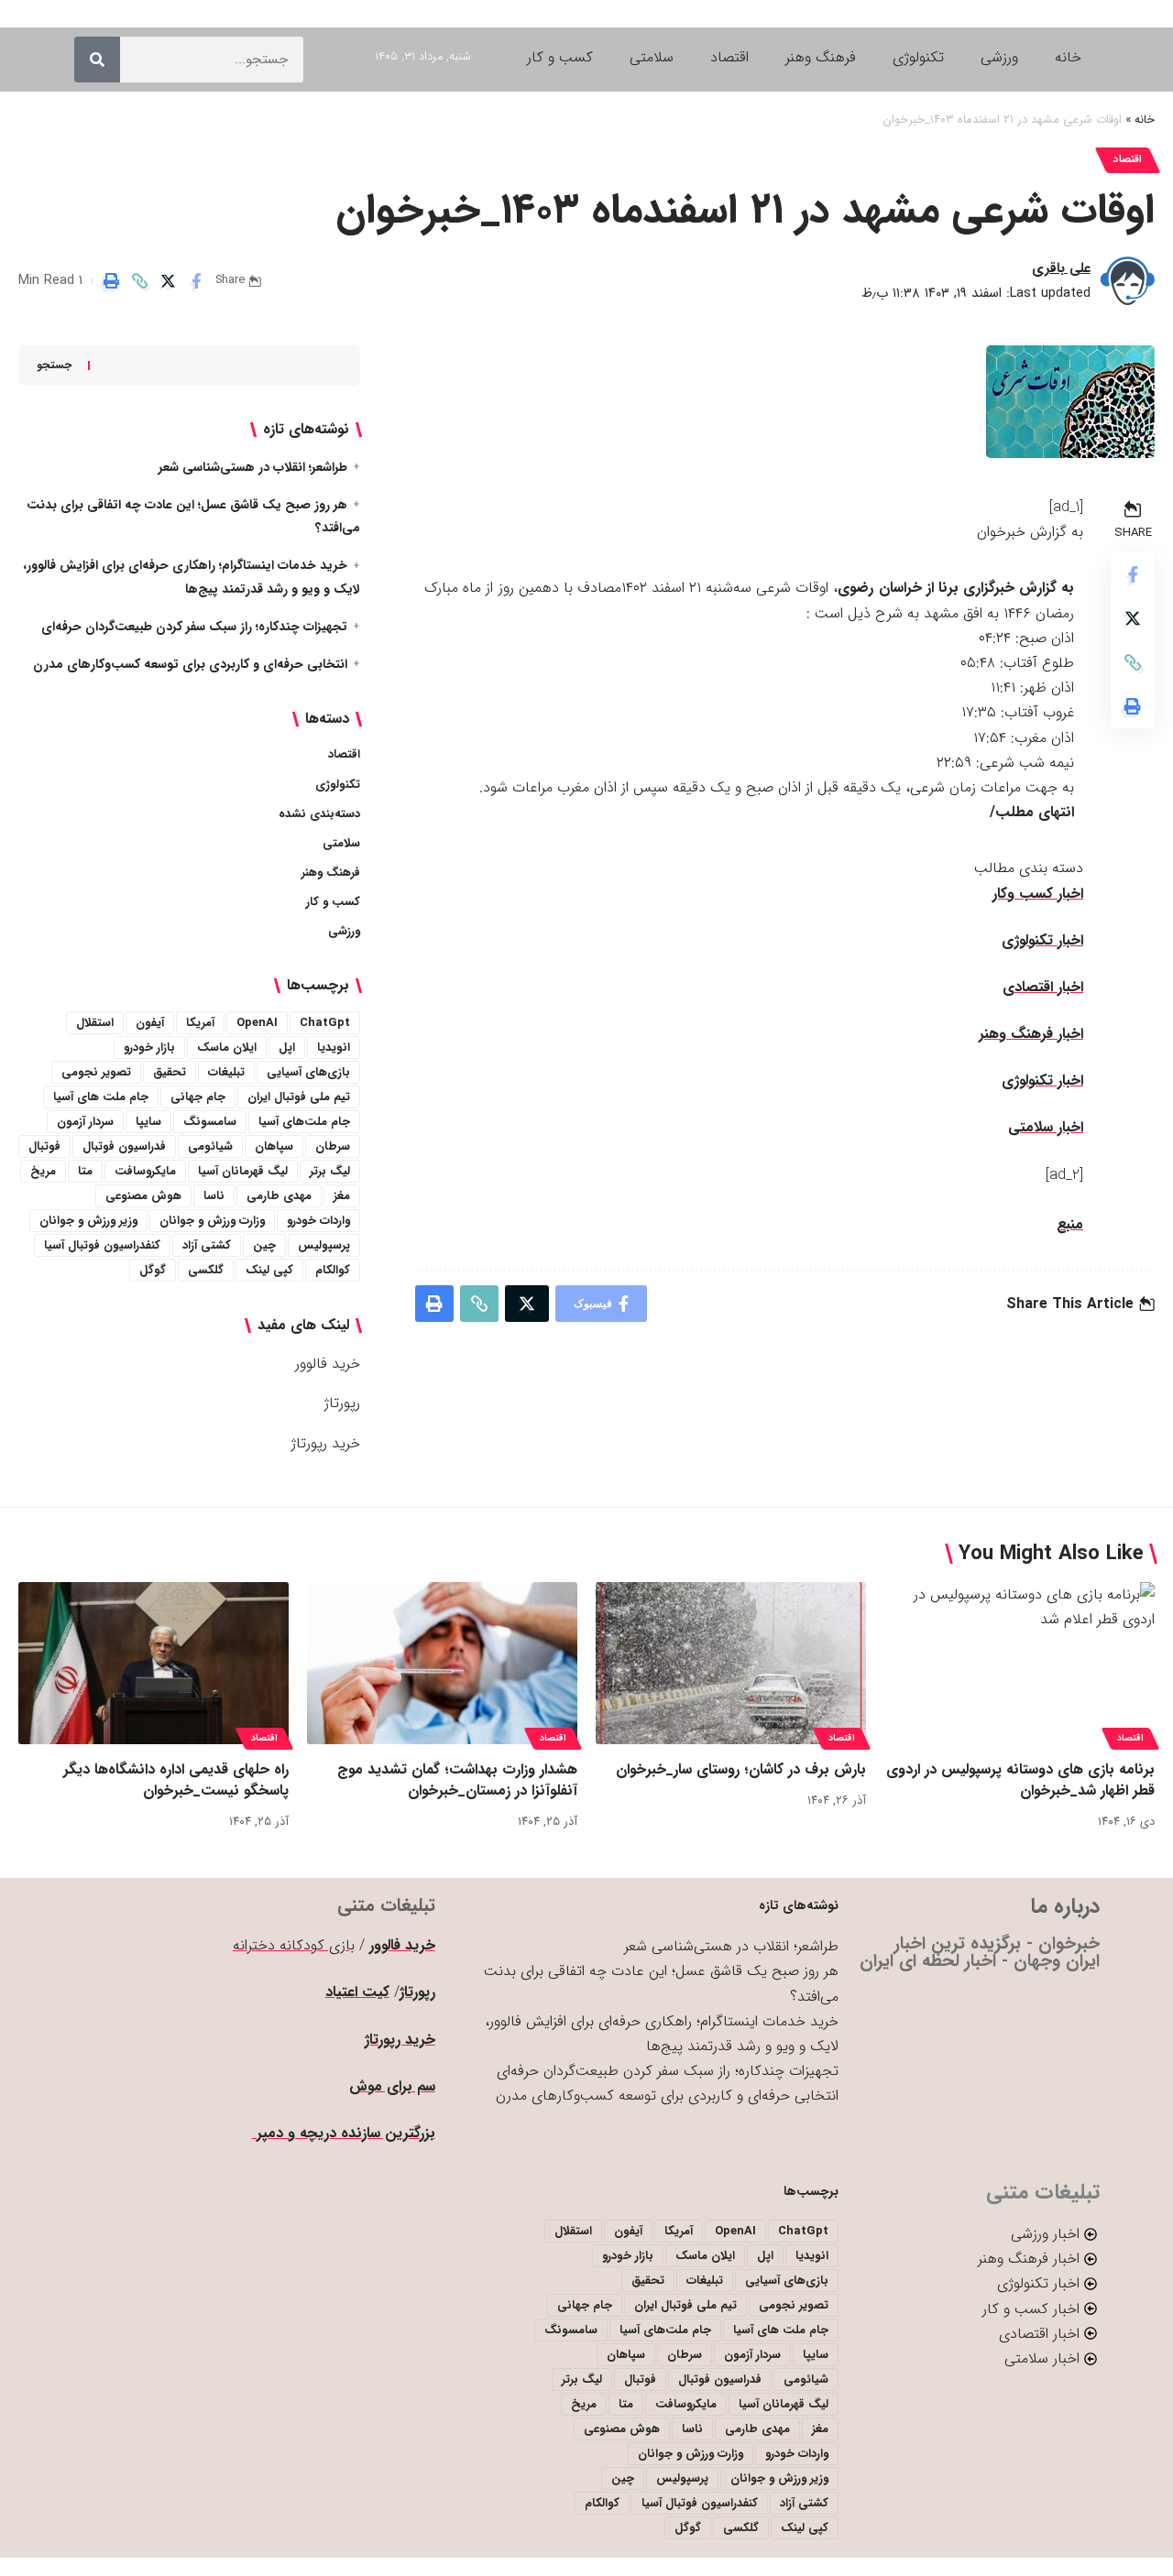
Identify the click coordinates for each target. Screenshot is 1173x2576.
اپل (287, 1048)
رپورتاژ (342, 1403)
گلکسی (206, 1270)
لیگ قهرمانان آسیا (243, 1171)
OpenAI (257, 1023)
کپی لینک (269, 1270)
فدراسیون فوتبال (124, 1146)
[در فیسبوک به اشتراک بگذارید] (196, 281)
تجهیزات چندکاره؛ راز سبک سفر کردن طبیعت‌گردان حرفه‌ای (194, 627)
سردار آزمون (85, 1122)
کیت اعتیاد (357, 1992)
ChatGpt (325, 1023)
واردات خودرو (318, 1221)
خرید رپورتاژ (326, 1443)
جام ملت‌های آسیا (304, 1122)
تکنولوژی (338, 785)
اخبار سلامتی (1046, 1127)
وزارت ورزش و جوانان (212, 1221)
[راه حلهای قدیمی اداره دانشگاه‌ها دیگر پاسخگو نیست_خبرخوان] (153, 1663)
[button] (139, 281)
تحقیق (170, 1072)
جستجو (54, 365)
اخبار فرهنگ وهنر (1031, 1034)
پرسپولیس (324, 1245)
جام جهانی (198, 1097)
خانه (1145, 120)
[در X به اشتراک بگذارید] (168, 281)
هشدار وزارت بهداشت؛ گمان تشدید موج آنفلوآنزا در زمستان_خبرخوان (457, 1780)
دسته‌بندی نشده (319, 814)
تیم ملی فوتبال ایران (299, 1097)
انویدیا (334, 1048)
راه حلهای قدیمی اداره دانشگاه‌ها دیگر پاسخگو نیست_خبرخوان (176, 1780)
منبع (1070, 1224)
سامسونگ (210, 1122)
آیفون (150, 1023)
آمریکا (200, 1023)
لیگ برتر (330, 1171)
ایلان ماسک (227, 1048)
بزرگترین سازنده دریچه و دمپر (344, 2133)
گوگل (153, 1270)
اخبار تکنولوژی (1042, 940)
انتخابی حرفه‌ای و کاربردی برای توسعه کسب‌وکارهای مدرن (190, 664)
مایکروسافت (145, 1171)
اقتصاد (1128, 159)
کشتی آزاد (207, 1245)
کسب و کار (333, 902)
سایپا (148, 1122)
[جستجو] (97, 60)
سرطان (333, 1146)
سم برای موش (392, 2086)
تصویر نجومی (96, 1072)
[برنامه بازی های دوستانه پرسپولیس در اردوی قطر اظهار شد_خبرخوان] (1020, 1663)
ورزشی (344, 931)
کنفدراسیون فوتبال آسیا (102, 1245)
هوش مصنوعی (143, 1196)
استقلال (95, 1023)
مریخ (43, 1171)
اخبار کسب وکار (1038, 894)
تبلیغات (226, 1072)
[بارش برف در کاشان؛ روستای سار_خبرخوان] (731, 1663)
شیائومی (210, 1146)
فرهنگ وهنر (331, 873)
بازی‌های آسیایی (308, 1072)
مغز (342, 1196)
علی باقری (1061, 268)
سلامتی (341, 843)
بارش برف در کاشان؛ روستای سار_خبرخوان (741, 1769)
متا (85, 1171)
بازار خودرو (149, 1048)
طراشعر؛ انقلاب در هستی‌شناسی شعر (253, 467)
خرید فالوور (328, 1364)
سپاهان (274, 1146)
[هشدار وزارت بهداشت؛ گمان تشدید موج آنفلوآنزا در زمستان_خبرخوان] (442, 1663)
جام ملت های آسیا (101, 1097)
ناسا (214, 1196)
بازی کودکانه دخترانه (294, 1945)
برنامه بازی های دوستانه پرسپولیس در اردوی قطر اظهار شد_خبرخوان (1020, 1780)
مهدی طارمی (279, 1196)
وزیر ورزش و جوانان (88, 1221)
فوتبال (44, 1146)
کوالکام (333, 1270)
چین (264, 1245)
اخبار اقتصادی (1043, 987)
